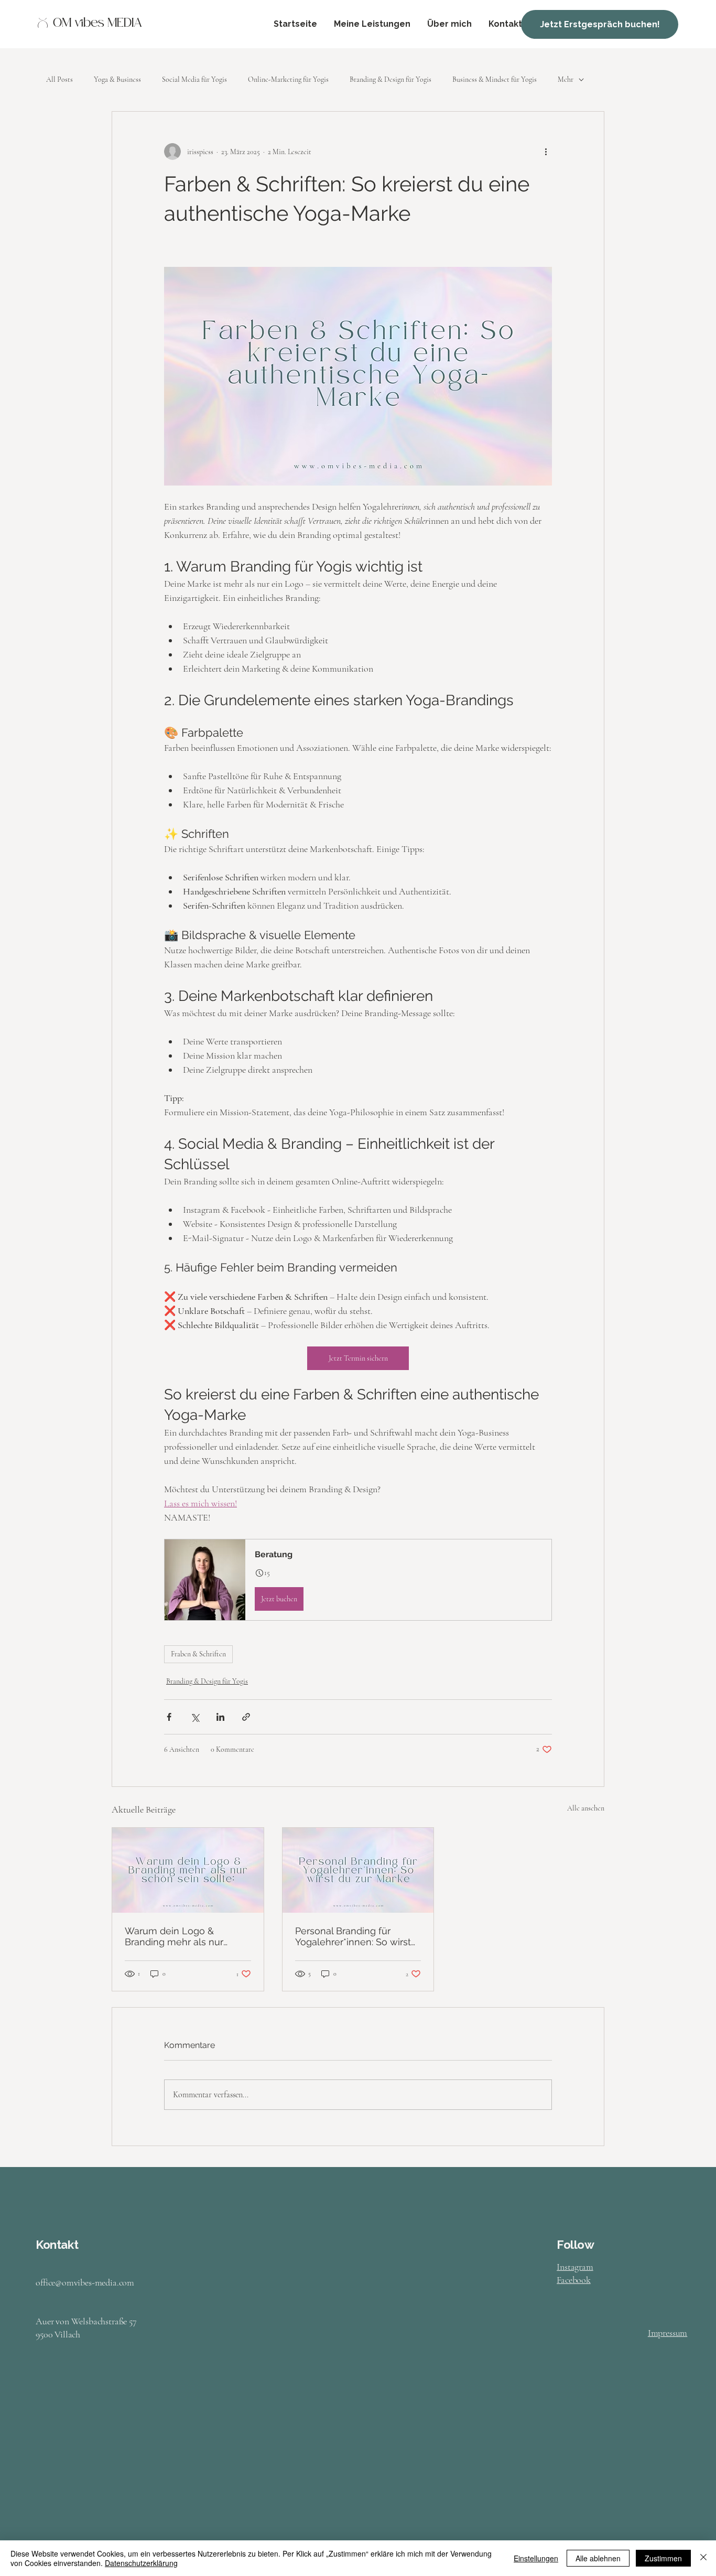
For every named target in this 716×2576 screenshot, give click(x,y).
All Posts (59, 79)
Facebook (574, 2280)
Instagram (575, 2267)
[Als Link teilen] (246, 1717)
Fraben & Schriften (198, 1654)
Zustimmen (663, 2558)
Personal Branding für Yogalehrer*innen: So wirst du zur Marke (353, 1936)
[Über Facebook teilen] (169, 1717)
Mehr (566, 79)
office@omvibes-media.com (85, 2282)
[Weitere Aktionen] (546, 152)
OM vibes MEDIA (97, 24)
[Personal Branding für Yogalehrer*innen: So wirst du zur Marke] (358, 1870)
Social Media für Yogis (194, 79)
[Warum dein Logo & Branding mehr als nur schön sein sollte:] (188, 1870)
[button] (358, 1580)
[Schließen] (703, 2558)
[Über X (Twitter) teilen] (195, 1717)
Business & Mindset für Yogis (495, 79)
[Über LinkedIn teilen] (220, 1717)
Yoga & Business (117, 79)
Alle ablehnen (598, 2558)
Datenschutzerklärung (141, 2563)
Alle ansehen (586, 1808)
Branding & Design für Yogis (390, 79)
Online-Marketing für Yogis (288, 79)
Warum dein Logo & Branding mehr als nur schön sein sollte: (174, 1936)
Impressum (668, 2333)
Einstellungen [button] (536, 2558)
